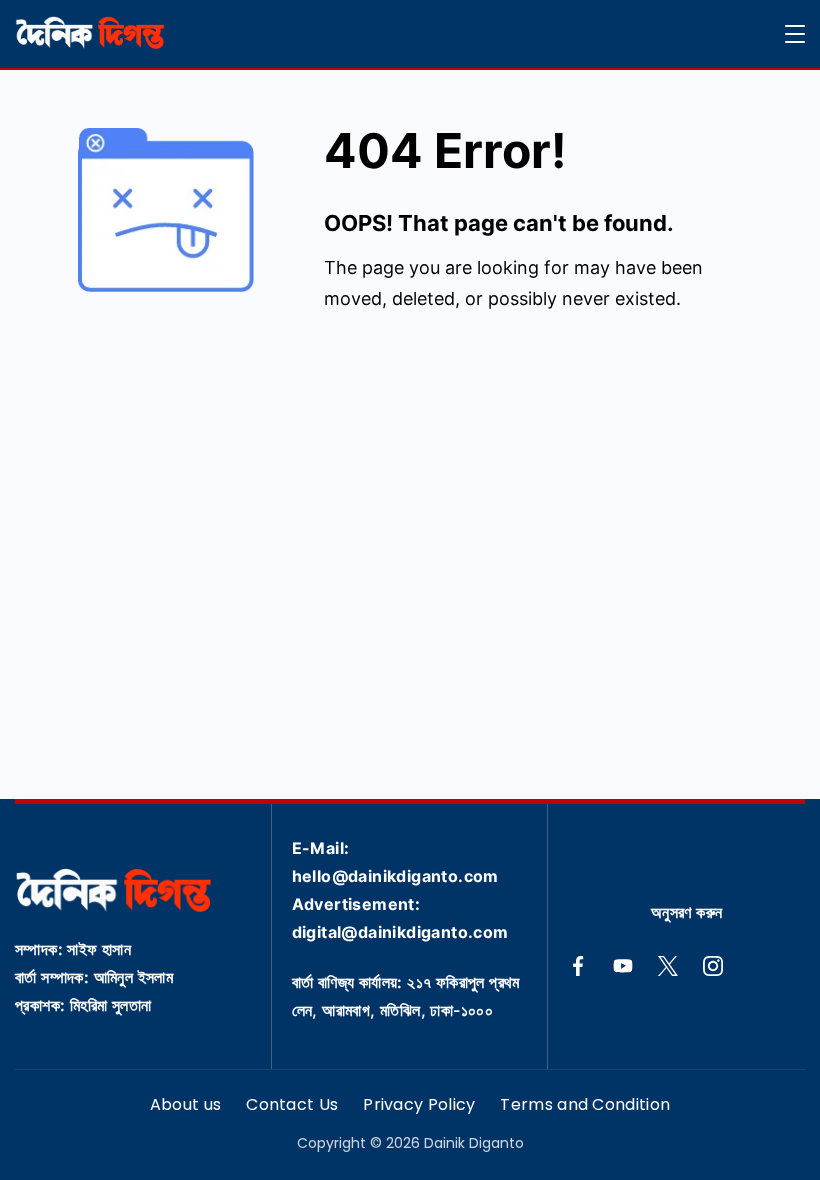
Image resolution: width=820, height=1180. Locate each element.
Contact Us (292, 1105)
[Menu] (795, 34)
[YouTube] (623, 966)
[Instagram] (713, 966)
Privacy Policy (419, 1105)
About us (185, 1105)
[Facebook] (578, 966)
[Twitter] (668, 966)
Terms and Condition (585, 1105)
